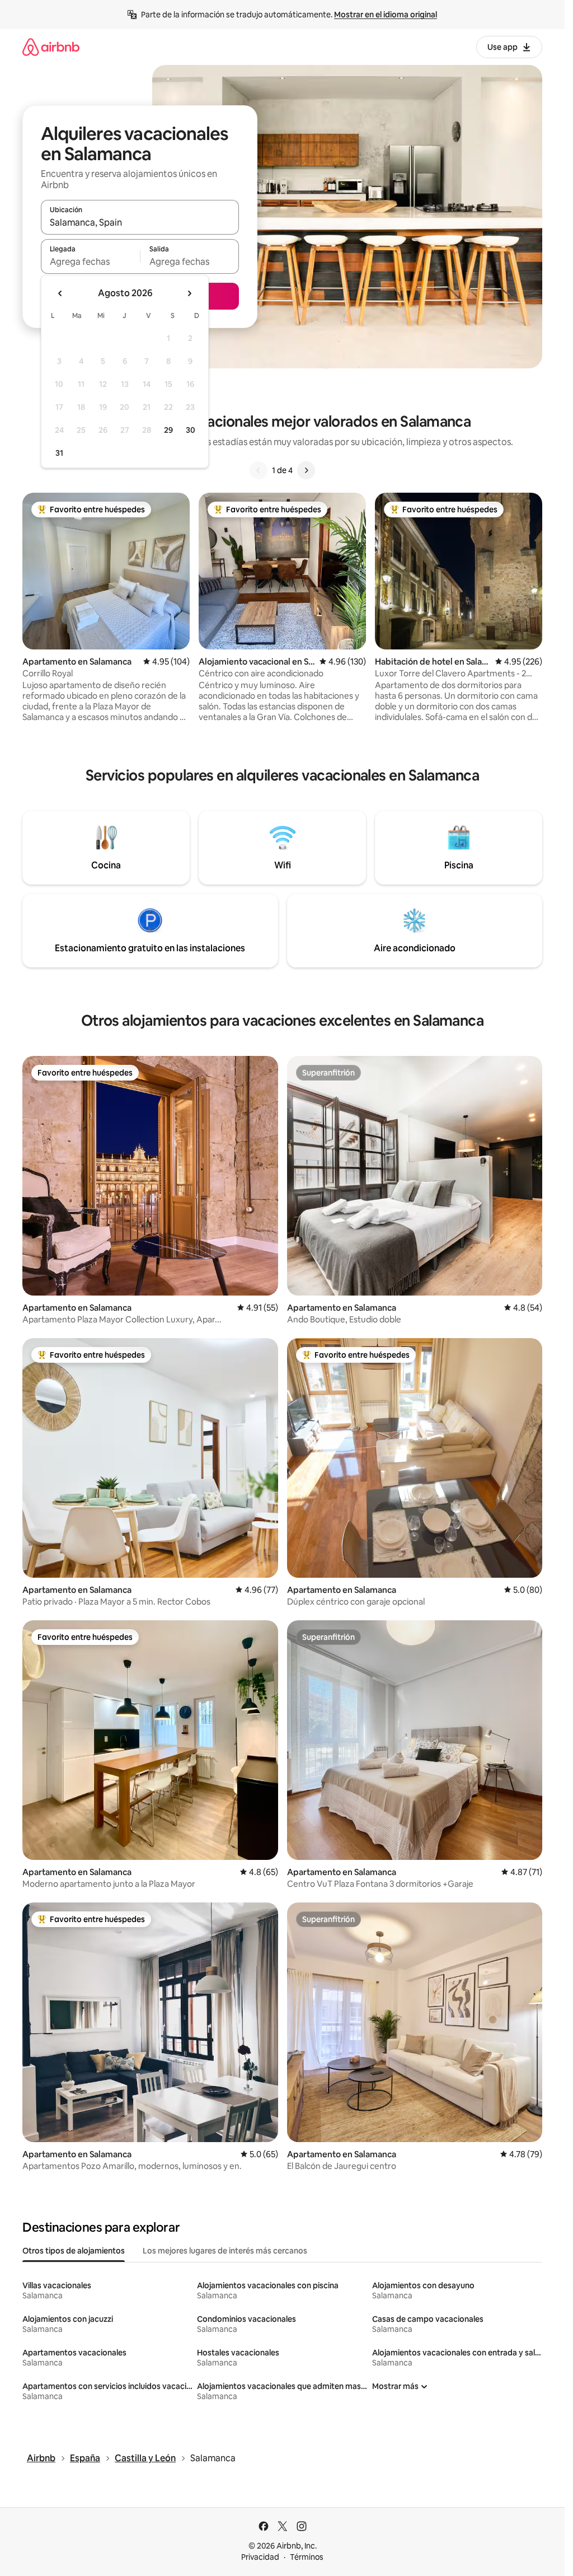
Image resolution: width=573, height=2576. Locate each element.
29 (168, 430)
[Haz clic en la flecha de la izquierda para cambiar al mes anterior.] (60, 293)
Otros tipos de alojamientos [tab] (74, 2251)
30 (191, 430)
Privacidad (260, 2557)
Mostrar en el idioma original (386, 15)
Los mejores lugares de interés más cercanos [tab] (225, 2251)
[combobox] (140, 222)
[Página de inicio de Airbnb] (51, 47)
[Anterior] (259, 470)
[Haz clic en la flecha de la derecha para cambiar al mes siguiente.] (189, 293)
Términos (307, 2557)
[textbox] (90, 261)
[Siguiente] (306, 470)
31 (59, 453)
